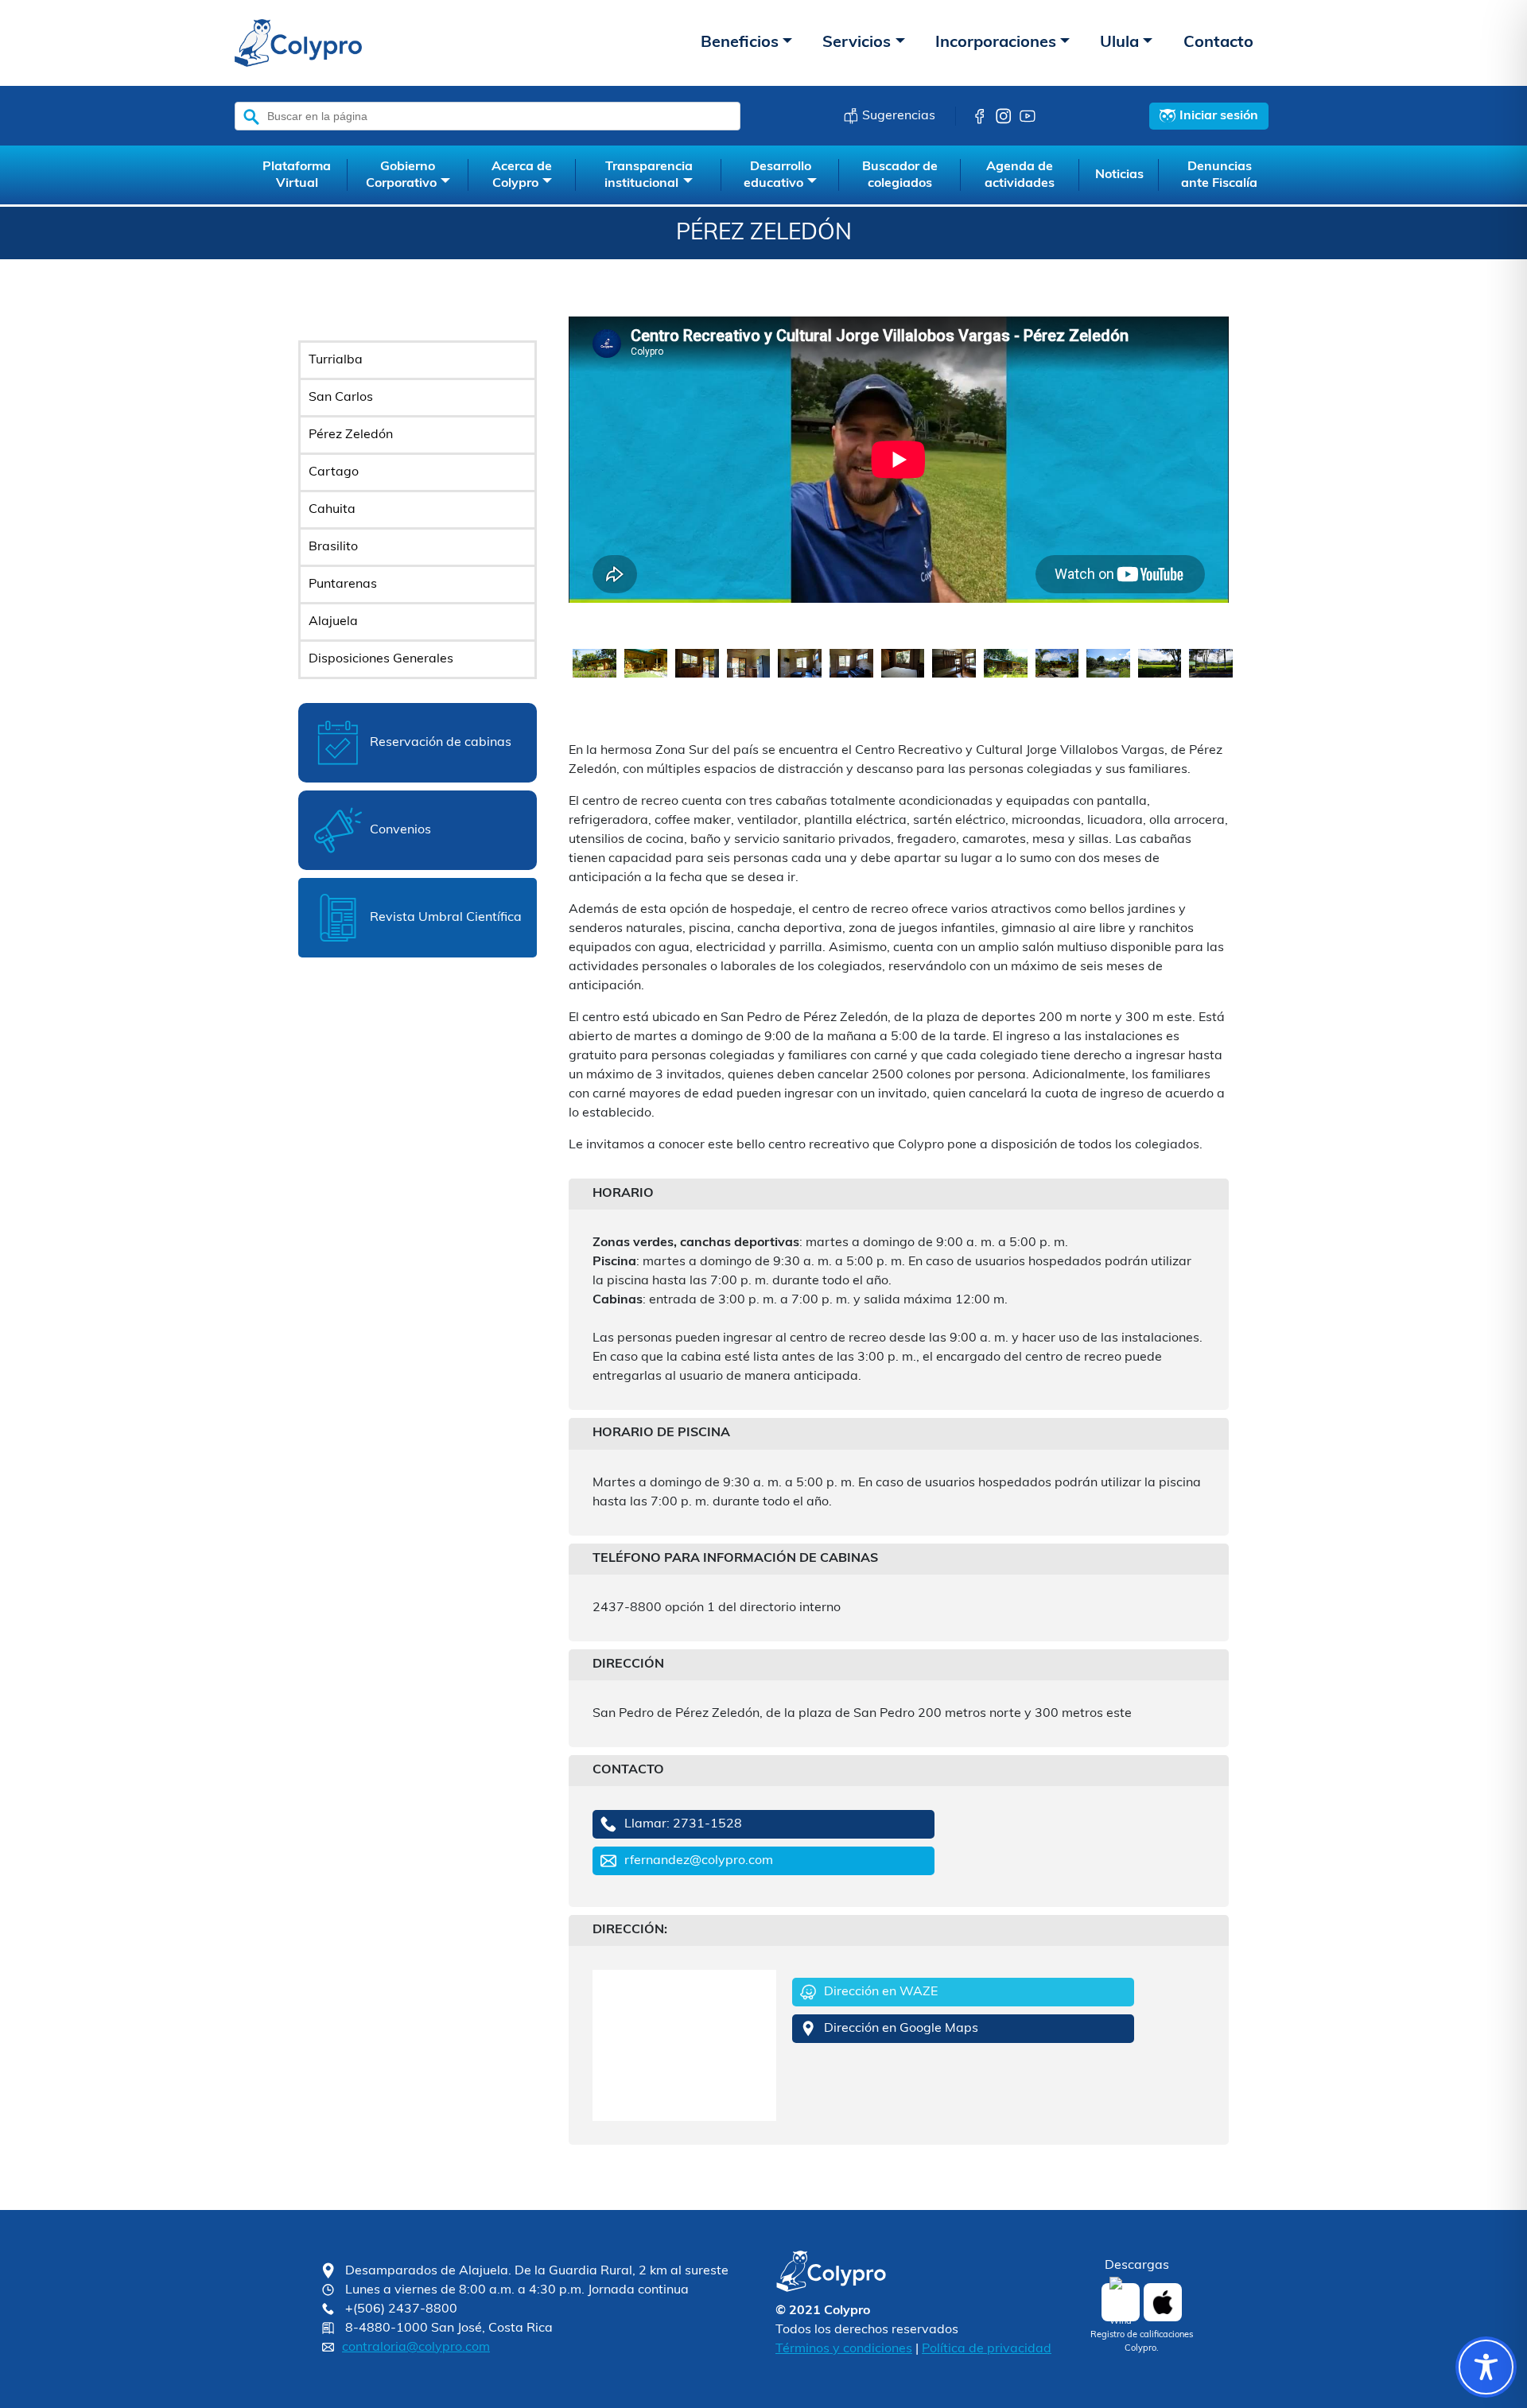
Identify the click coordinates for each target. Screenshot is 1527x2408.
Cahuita (332, 510)
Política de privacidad (987, 2349)
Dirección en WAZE (881, 1992)
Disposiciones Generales (381, 659)
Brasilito (333, 547)
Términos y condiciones (844, 2349)
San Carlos (341, 398)
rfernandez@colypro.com (699, 1861)
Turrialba (336, 360)
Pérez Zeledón (351, 435)
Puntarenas (343, 585)
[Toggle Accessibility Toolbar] (1486, 2367)
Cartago (334, 472)
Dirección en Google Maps (901, 2029)
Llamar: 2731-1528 (683, 1824)
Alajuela (333, 622)
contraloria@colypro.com (416, 2348)
